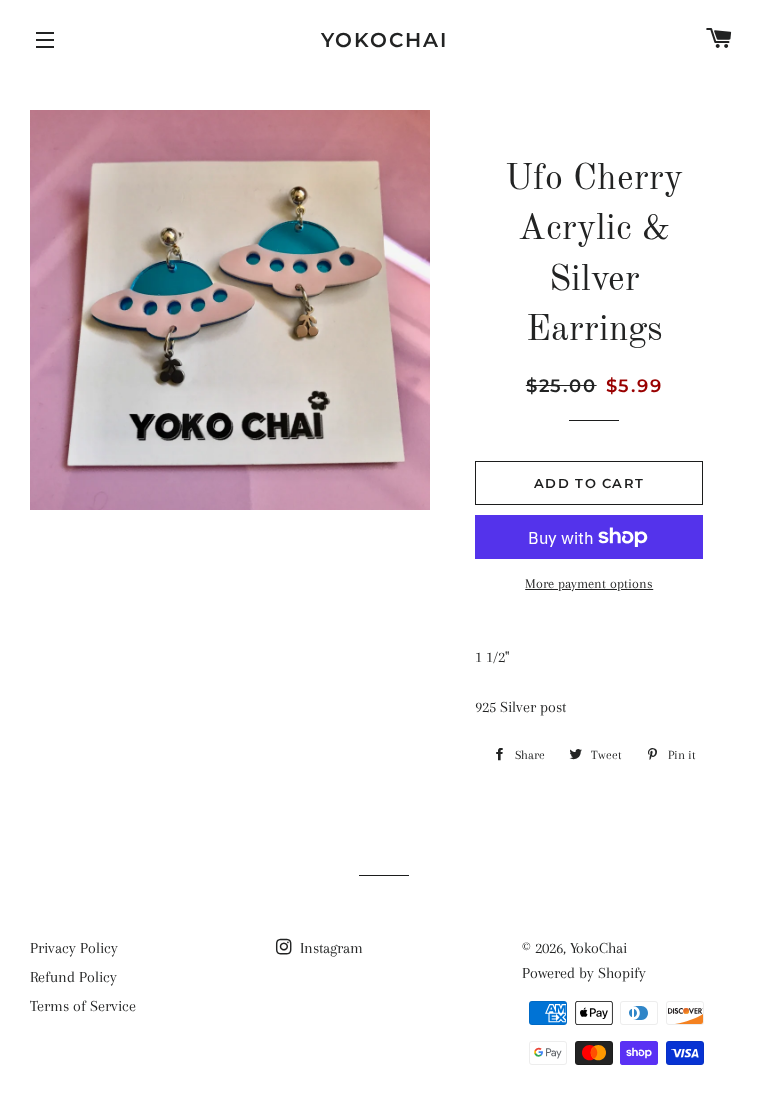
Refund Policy (73, 977)
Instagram (329, 948)
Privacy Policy (74, 948)
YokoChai (384, 40)
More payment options (589, 583)
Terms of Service (83, 1006)
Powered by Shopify (584, 973)
